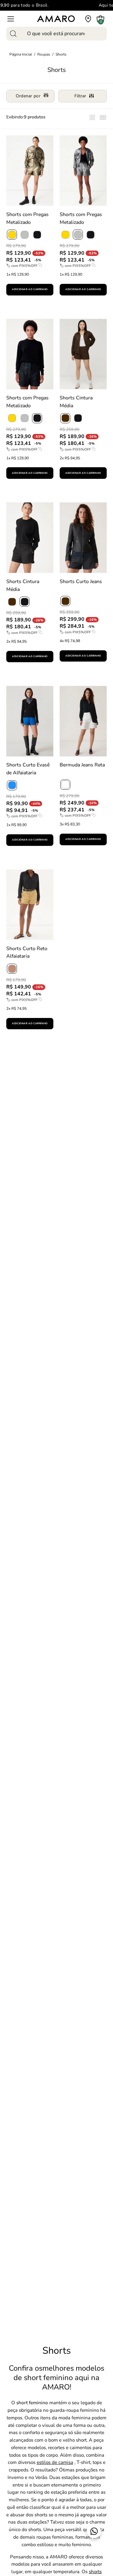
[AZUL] (12, 785)
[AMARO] (56, 19)
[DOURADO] (12, 235)
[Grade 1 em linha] (92, 119)
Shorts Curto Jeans (81, 582)
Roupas (44, 54)
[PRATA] (24, 235)
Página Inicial (21, 54)
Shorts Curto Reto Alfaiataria (27, 952)
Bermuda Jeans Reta (82, 765)
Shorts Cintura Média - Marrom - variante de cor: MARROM (62, 489)
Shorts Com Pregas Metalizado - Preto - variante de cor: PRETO (9, 489)
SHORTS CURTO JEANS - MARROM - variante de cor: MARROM (62, 672)
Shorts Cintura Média (76, 402)
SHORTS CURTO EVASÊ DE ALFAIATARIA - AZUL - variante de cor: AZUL (9, 856)
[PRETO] (37, 235)
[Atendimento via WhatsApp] (94, 2531)
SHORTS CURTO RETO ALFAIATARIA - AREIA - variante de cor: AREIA (9, 1039)
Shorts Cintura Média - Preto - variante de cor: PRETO (9, 672)
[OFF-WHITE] (65, 785)
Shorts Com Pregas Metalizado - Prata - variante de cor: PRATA (62, 305)
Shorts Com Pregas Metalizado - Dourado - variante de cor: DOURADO (9, 305)
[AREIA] (12, 969)
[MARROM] (65, 418)
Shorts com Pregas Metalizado (27, 218)
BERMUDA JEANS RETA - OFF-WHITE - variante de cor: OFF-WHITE (62, 855)
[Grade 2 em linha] (103, 119)
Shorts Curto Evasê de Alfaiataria (28, 769)
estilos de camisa (55, 2462)
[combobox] (56, 34)
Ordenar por (28, 96)
